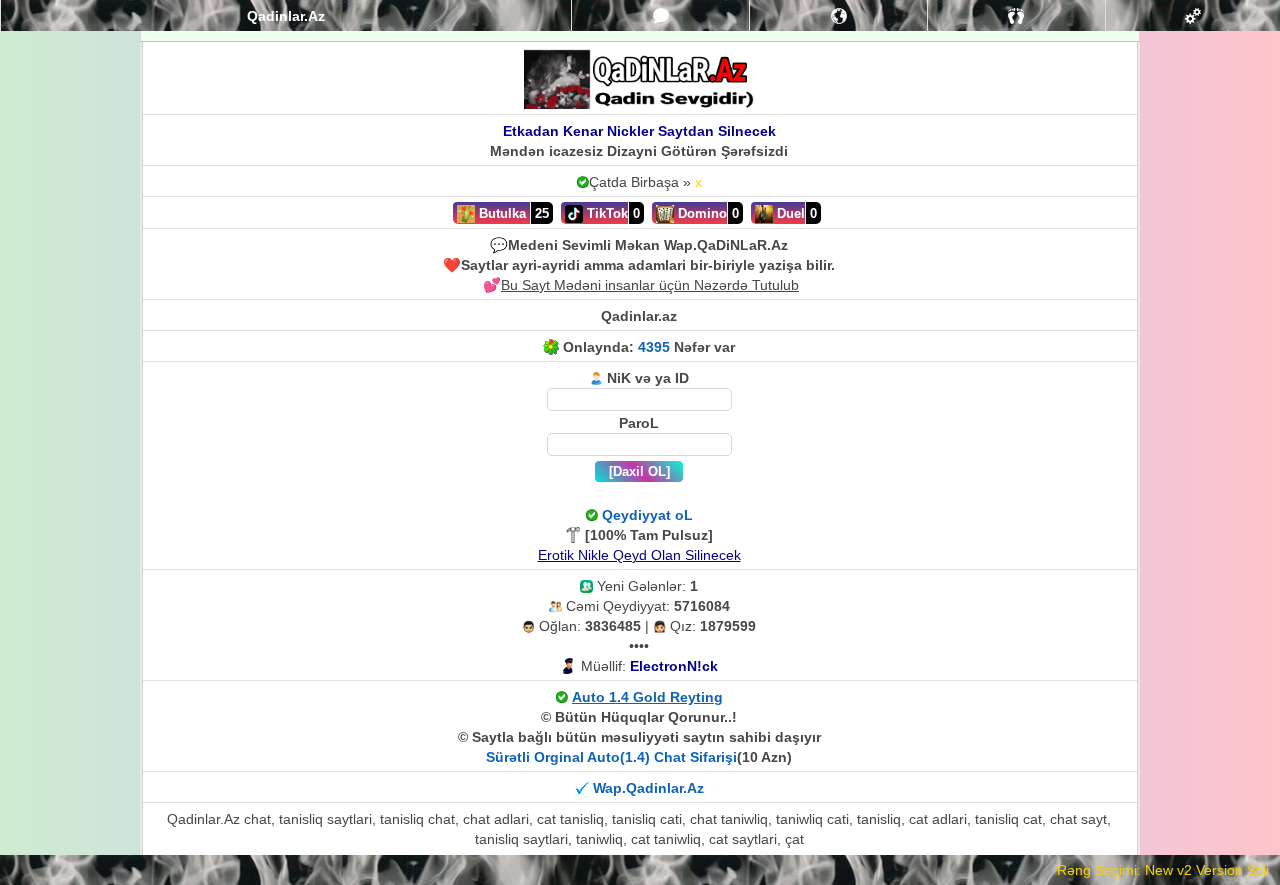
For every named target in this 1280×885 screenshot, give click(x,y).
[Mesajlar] (661, 16)
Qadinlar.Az (286, 16)
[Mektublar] (839, 16)
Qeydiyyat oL (647, 515)
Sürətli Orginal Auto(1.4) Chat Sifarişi (611, 757)
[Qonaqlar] (1017, 16)
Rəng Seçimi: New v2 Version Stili (1163, 870)
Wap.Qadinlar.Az (648, 788)
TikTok (605, 213)
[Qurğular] (1192, 16)
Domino (700, 213)
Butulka (500, 213)
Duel (789, 213)
